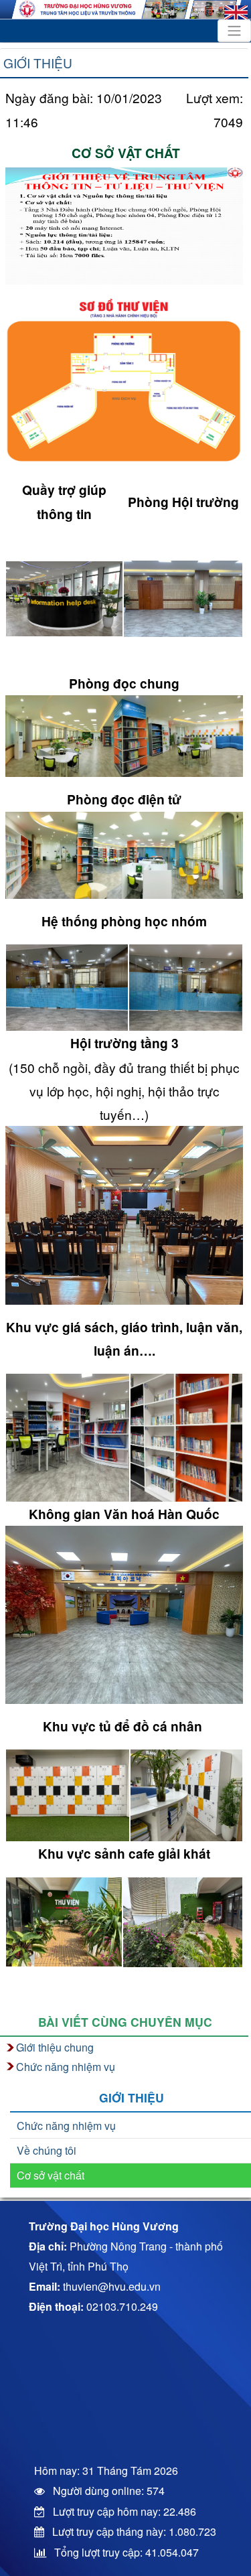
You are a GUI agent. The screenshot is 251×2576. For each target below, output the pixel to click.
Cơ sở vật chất (51, 2175)
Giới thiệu (38, 63)
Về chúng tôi (47, 2150)
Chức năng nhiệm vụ (66, 2126)
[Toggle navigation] (234, 31)
